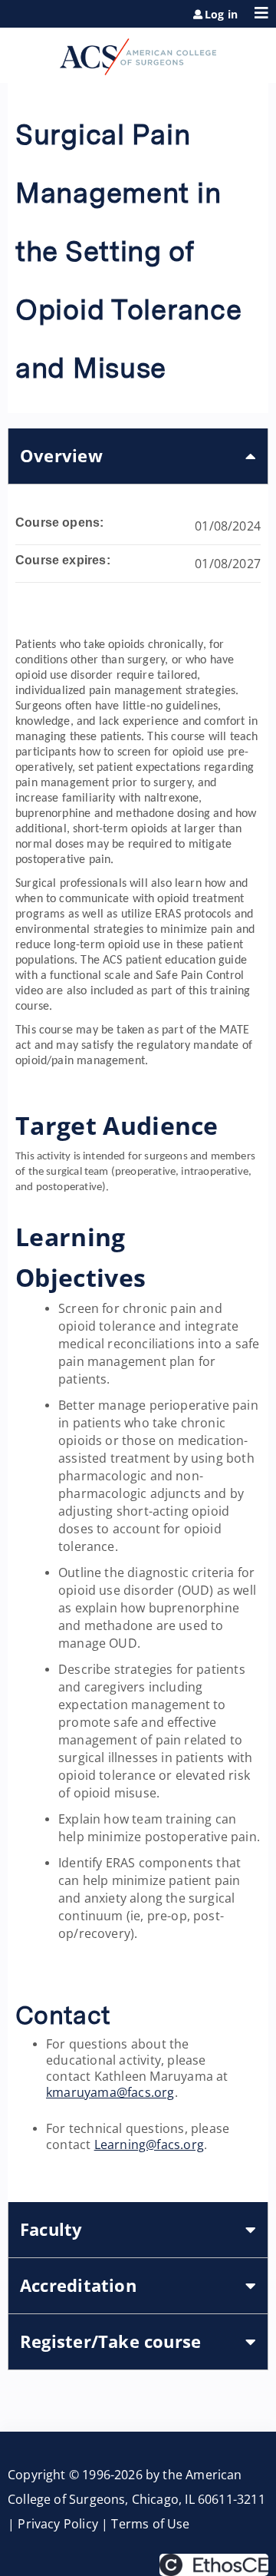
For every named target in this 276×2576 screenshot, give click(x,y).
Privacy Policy (58, 2524)
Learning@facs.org (149, 2144)
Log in (221, 15)
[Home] (138, 51)
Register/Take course (110, 2341)
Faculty (51, 2229)
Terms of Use (150, 2524)
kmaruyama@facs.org (110, 2092)
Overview (61, 456)
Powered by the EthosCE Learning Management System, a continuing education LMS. (214, 2565)
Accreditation (78, 2285)
